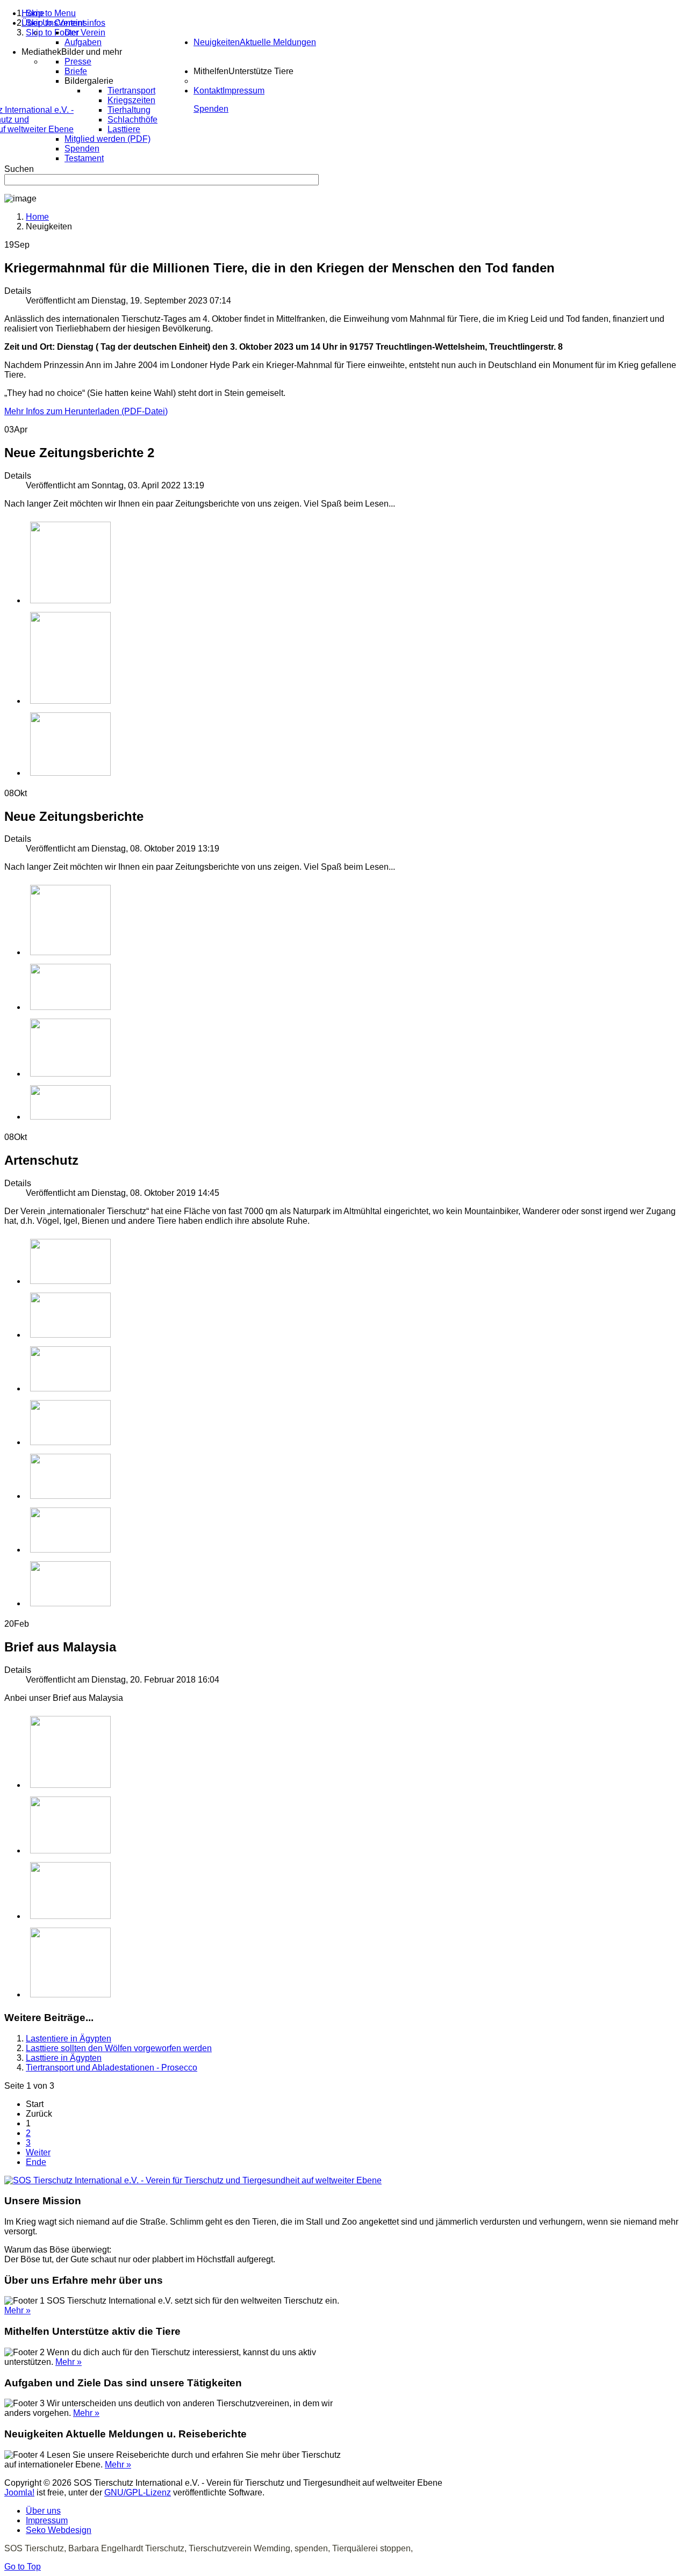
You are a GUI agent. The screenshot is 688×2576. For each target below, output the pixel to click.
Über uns (43, 2511)
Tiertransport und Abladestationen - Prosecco (112, 2068)
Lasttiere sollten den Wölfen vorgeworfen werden (119, 2048)
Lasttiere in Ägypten (64, 2058)
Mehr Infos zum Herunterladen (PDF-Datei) (86, 411)
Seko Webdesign (59, 2530)
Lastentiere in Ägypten (69, 2039)
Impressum (47, 2520)
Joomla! (19, 2492)
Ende (36, 2162)
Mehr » (17, 2310)
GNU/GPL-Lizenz (138, 2492)
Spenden (211, 109)
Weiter (38, 2152)
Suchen (19, 169)
